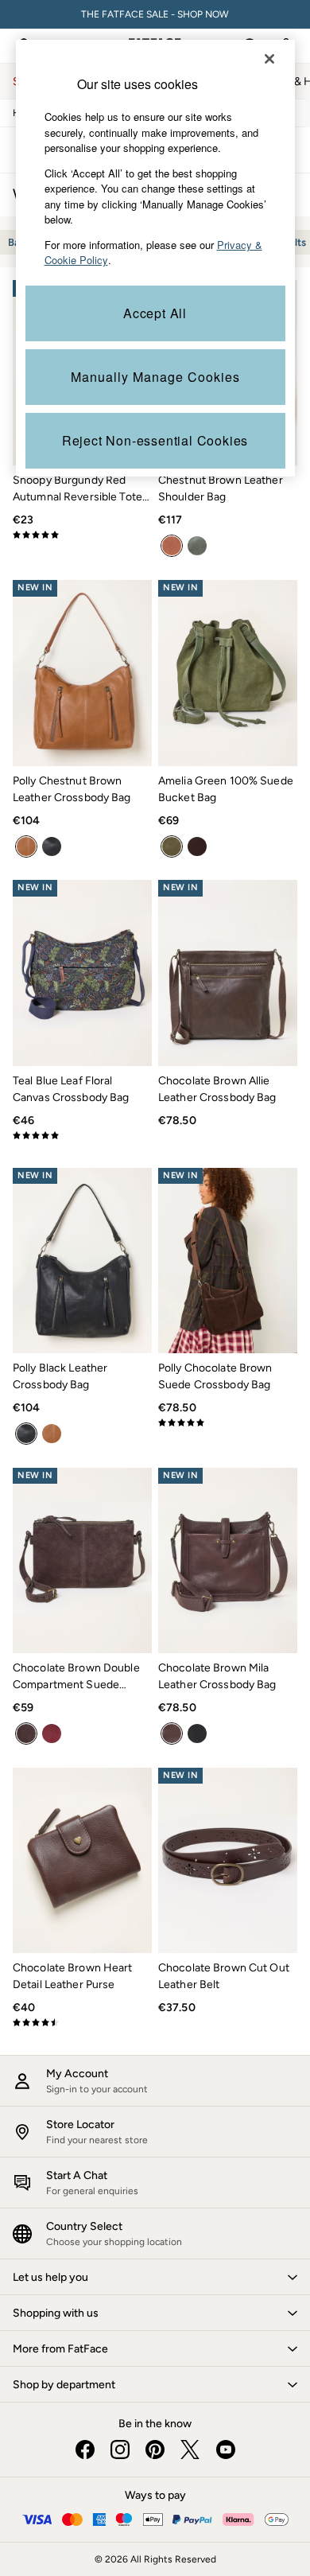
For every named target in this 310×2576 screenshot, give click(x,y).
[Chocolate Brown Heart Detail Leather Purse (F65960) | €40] (82, 1860)
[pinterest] (155, 2450)
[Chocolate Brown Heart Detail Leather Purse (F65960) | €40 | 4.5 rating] (82, 2022)
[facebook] (85, 2450)
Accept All (155, 313)
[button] (155, 2277)
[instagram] (120, 2450)
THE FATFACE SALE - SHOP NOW (155, 14)
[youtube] (225, 2450)
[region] (155, 258)
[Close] (269, 59)
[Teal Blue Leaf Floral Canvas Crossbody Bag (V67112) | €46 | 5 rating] (82, 1135)
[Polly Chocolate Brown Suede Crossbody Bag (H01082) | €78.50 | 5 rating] (228, 1422)
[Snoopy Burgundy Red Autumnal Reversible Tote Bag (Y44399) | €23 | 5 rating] (82, 535)
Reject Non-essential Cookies (155, 440)
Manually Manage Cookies (155, 377)
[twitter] (190, 2450)
